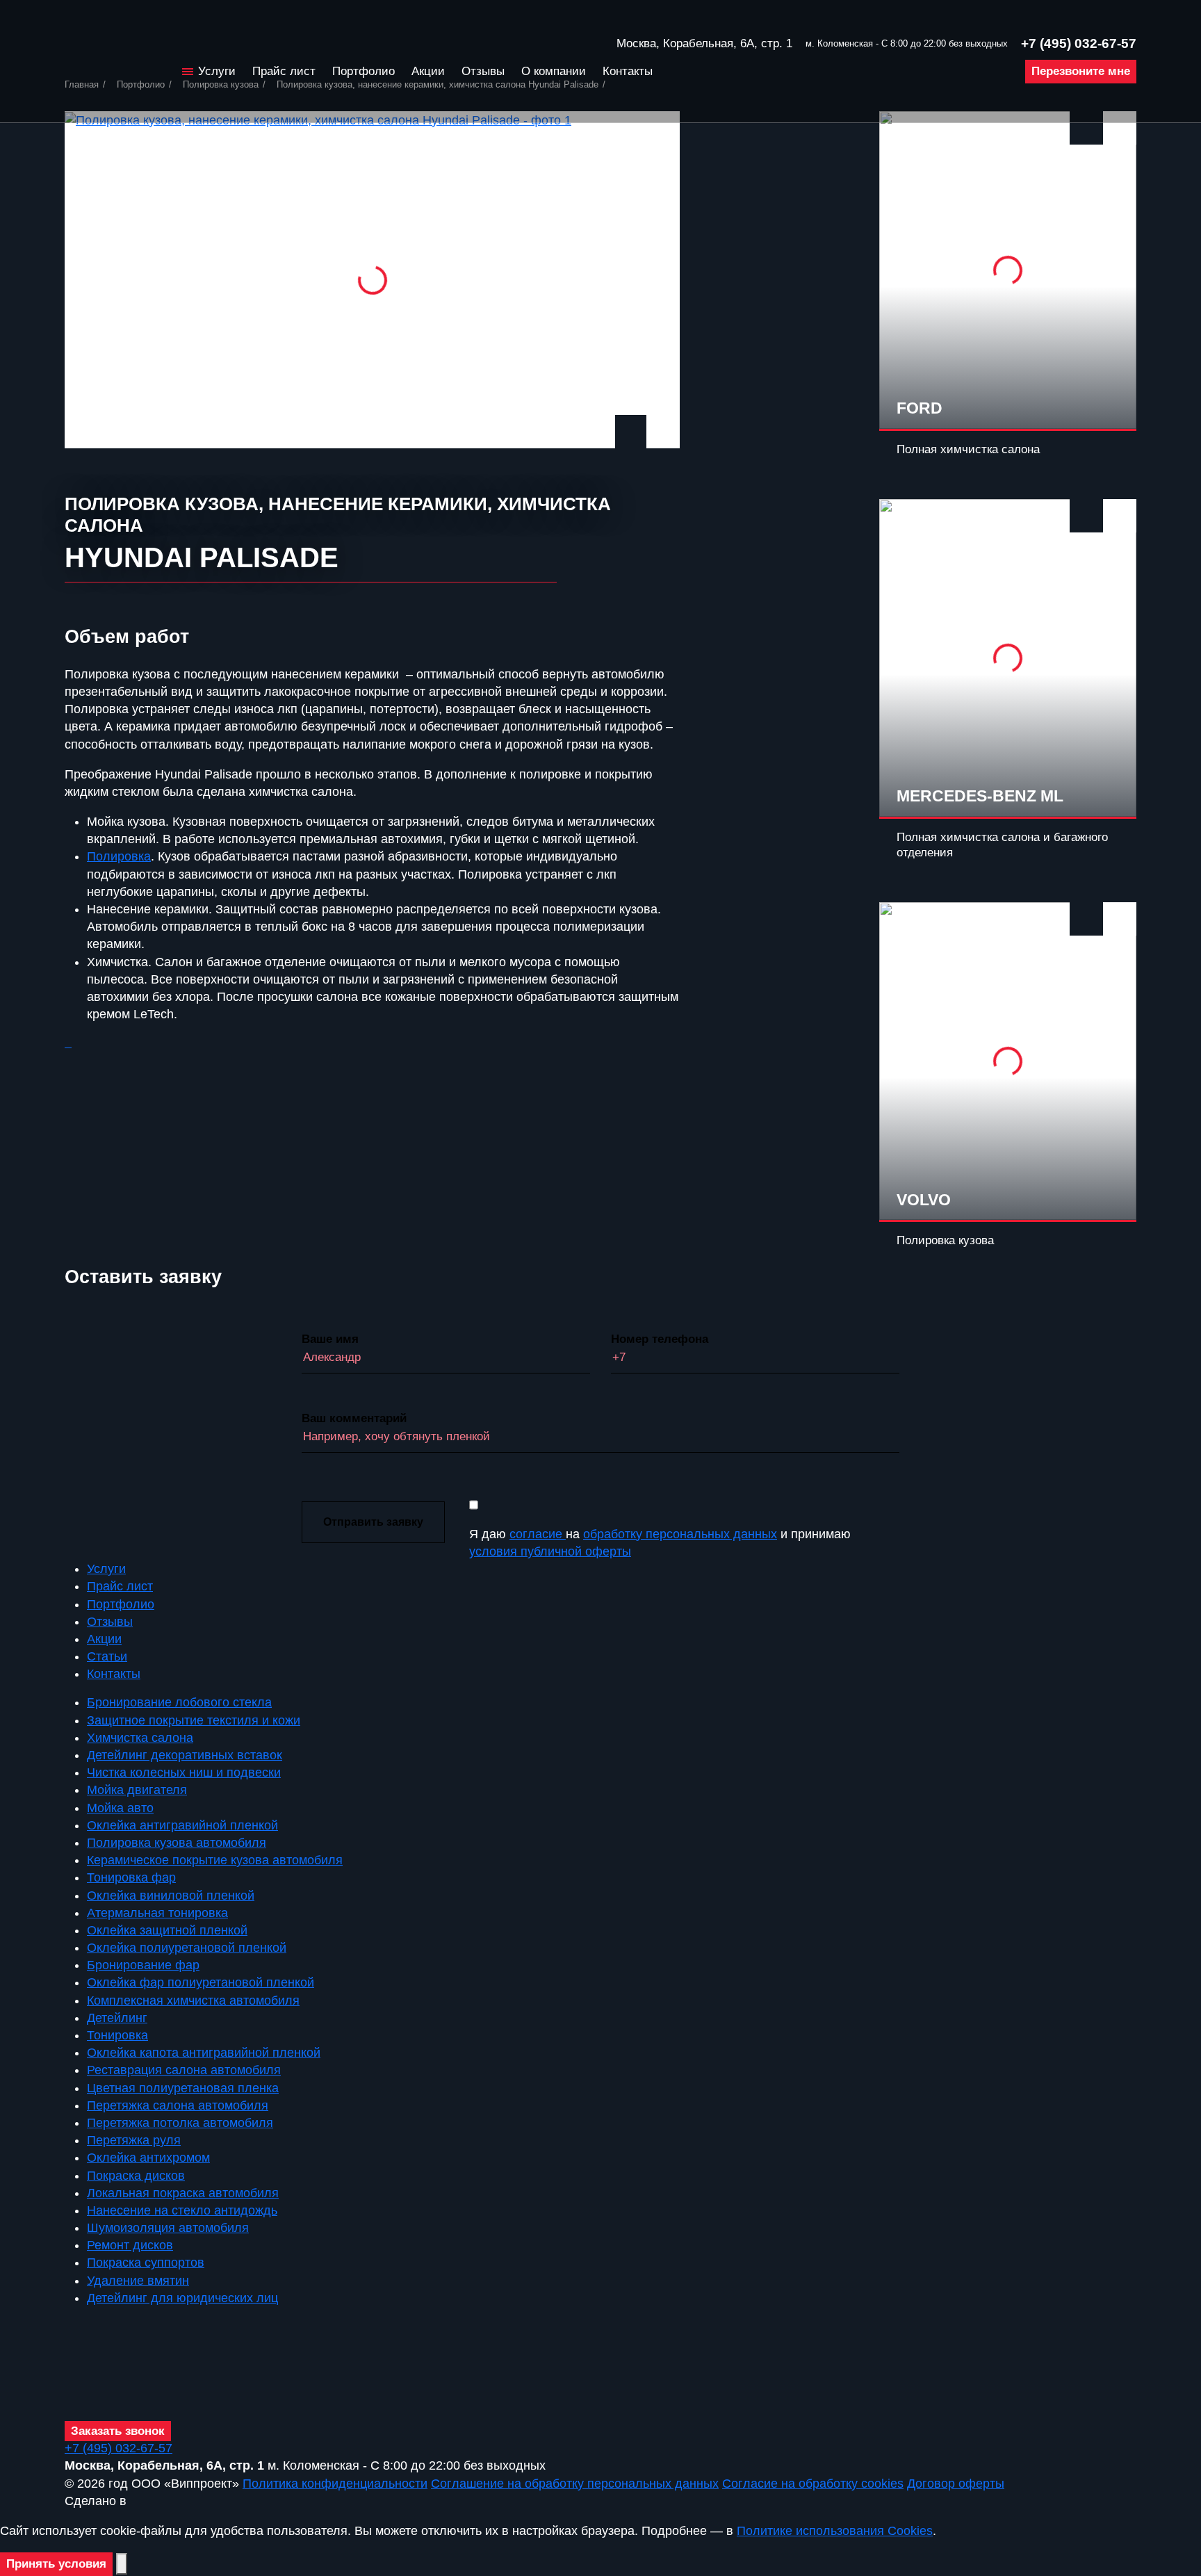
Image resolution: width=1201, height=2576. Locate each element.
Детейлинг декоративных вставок (185, 1755)
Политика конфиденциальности (335, 2484)
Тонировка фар (131, 1877)
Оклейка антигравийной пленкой (182, 1825)
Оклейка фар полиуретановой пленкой (201, 1982)
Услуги (217, 71)
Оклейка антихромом (148, 2158)
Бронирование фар (143, 1965)
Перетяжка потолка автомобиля (180, 2123)
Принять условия (56, 2564)
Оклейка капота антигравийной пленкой (204, 2053)
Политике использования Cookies (835, 2531)
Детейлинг (117, 2018)
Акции (428, 71)
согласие (538, 1534)
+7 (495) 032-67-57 (1079, 43)
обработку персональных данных (680, 1534)
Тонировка (117, 2035)
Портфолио (363, 71)
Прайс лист (284, 71)
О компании (554, 71)
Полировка (119, 856)
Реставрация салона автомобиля (184, 2070)
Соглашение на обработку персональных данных (575, 2484)
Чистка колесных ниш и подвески (184, 1772)
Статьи (107, 1656)
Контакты (628, 71)
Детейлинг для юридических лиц (182, 2298)
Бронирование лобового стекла (179, 1702)
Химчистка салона (140, 1738)
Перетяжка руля (134, 2140)
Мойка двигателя (137, 1790)
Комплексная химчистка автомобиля (193, 2000)
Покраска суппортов (146, 2263)
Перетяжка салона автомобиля (178, 2105)
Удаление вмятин (138, 2281)
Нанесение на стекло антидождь (182, 2210)
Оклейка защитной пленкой (167, 1930)
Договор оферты (956, 2484)
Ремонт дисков (130, 2245)
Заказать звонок (118, 2431)
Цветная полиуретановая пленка (183, 2088)
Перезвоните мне (1081, 71)
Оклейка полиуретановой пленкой (187, 1948)
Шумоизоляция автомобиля (168, 2228)
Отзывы (483, 71)
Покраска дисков (136, 2176)
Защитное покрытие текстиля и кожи (194, 1720)
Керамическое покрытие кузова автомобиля (215, 1860)
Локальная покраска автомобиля (183, 2193)
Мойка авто (120, 1808)
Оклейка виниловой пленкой (171, 1896)
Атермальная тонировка (157, 1913)
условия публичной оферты (550, 1551)
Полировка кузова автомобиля (177, 1843)
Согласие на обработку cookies (813, 2484)
